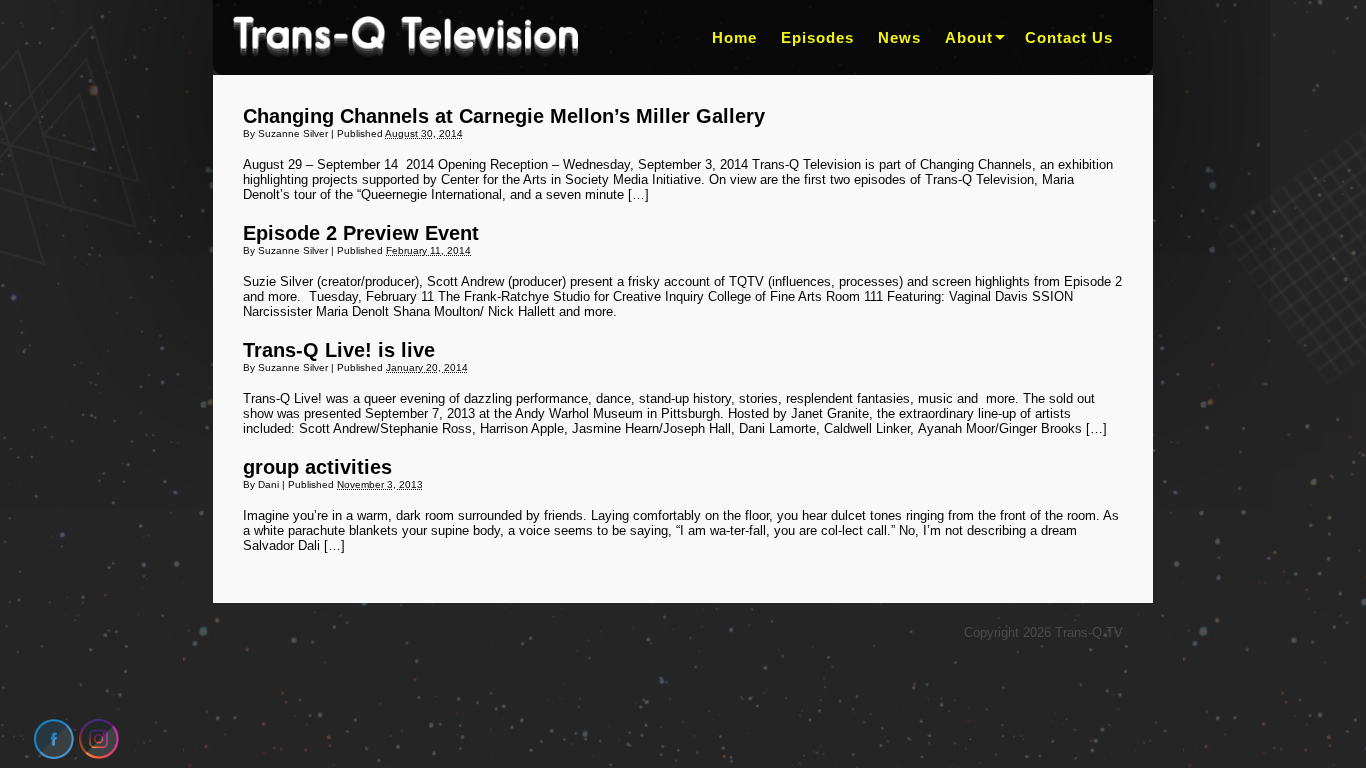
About (969, 37)
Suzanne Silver (293, 133)
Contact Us (1069, 37)
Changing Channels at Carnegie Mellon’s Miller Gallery (504, 116)
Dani (268, 484)
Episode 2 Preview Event (361, 233)
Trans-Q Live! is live (339, 350)
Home (734, 37)
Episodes (817, 37)
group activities (317, 467)
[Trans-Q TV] (405, 37)
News (899, 37)
